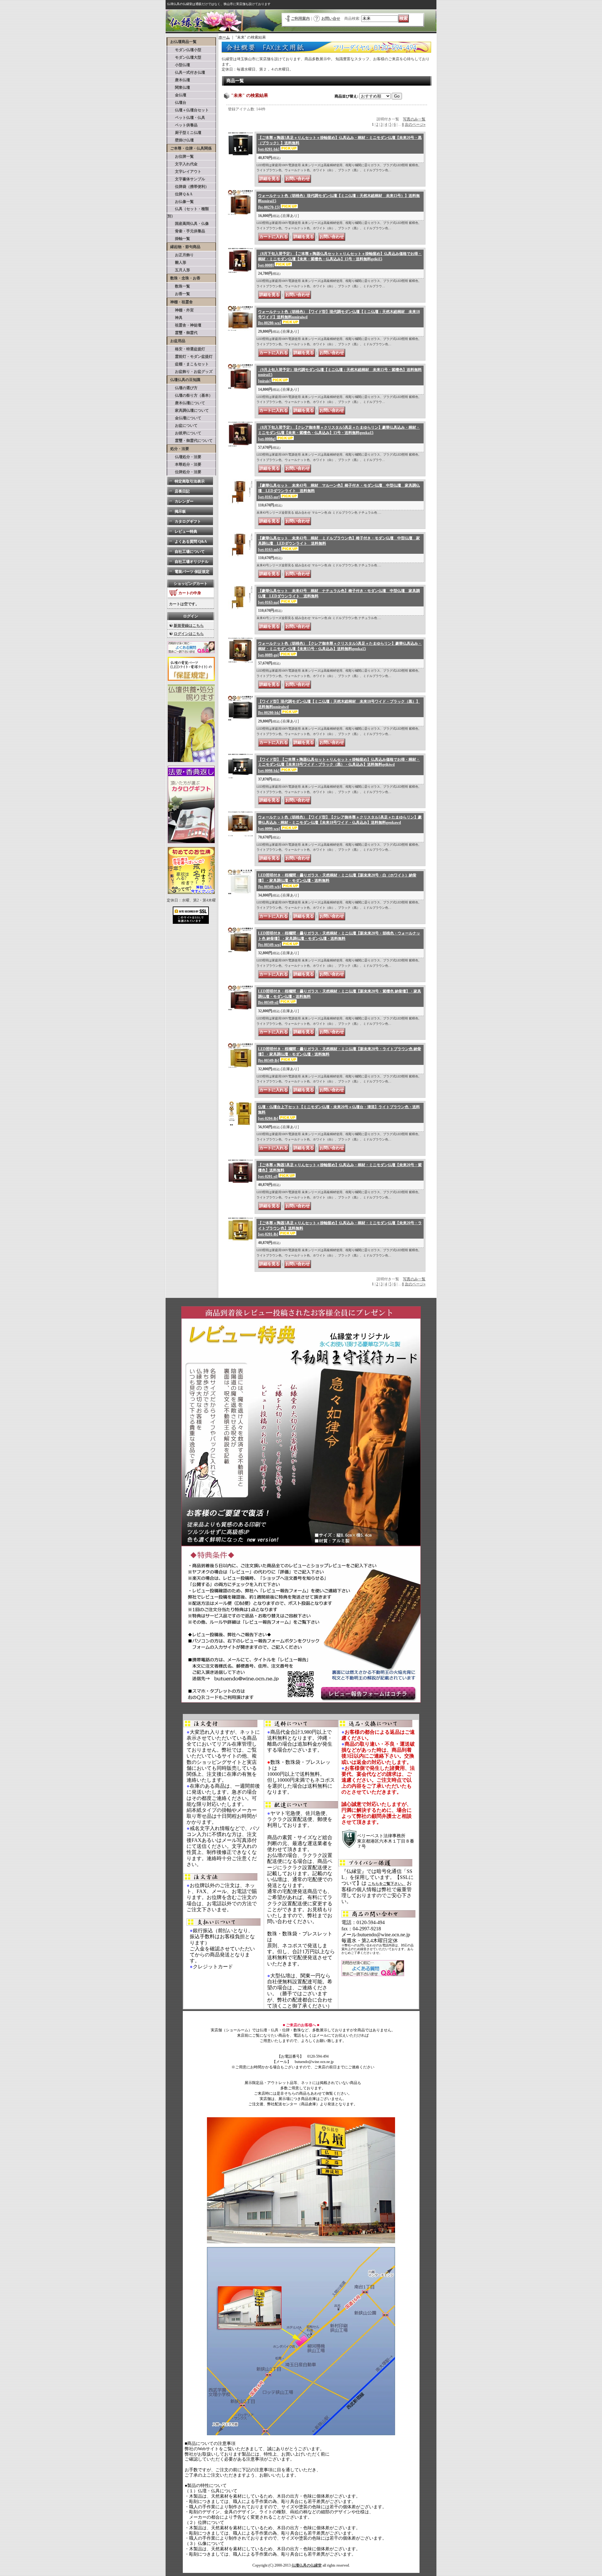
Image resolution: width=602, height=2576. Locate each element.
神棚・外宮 (181, 310)
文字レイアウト (184, 172)
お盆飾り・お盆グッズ (190, 372)
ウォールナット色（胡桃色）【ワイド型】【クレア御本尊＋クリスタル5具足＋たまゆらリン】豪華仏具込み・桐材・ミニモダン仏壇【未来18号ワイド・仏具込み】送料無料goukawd (340, 823)
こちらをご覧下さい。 (387, 1884)
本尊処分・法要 (184, 464)
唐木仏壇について (186, 403)
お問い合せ (331, 19)
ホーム (224, 37)
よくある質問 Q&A (191, 542)
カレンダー (184, 501)
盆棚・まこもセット (188, 364)
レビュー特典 (186, 532)
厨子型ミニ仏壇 (184, 133)
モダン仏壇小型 (184, 50)
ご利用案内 (300, 19)
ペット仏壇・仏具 (186, 118)
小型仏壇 (179, 65)
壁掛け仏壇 (181, 140)
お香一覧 (179, 294)
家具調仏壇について (188, 410)
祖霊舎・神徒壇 (184, 325)
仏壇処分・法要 (184, 457)
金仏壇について (184, 418)
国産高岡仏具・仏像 (188, 224)
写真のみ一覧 (414, 119)
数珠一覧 (179, 286)
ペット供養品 (182, 125)
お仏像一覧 (181, 202)
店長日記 (182, 491)
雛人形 (177, 262)
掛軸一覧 (179, 239)
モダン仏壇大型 (184, 57)
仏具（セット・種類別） (188, 212)
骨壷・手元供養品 (186, 231)
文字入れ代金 (182, 164)
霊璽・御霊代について (190, 441)
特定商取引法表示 (190, 481)
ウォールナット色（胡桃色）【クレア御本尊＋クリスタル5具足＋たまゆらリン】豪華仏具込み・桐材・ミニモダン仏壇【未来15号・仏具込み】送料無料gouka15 (340, 649)
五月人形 (179, 270)
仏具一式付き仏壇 (186, 72)
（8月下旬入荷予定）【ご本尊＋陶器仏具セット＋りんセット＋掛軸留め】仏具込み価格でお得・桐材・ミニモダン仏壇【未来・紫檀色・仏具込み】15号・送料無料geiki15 (340, 259)
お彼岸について (184, 433)
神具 (175, 318)
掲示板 (180, 511)
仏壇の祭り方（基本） (190, 395)
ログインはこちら (189, 634)
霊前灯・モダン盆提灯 (190, 357)
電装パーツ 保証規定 (192, 572)
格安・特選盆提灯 (186, 349)
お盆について (182, 426)
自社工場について (190, 552)
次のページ (415, 124)
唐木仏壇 (179, 80)
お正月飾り (181, 255)
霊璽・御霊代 (182, 333)
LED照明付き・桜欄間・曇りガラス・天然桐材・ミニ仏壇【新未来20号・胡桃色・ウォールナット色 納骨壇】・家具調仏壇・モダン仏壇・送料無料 (339, 939)
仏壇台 (177, 103)
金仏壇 (177, 95)
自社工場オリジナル (192, 562)
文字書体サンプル (186, 179)
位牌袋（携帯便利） (188, 187)
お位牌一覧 (181, 156)
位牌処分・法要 (184, 472)
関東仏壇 (179, 87)
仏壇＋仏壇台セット (188, 110)
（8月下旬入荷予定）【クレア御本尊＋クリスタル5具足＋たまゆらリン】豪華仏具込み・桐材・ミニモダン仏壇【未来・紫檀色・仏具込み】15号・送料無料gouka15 (339, 433)
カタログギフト (188, 521)
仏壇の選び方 (182, 388)
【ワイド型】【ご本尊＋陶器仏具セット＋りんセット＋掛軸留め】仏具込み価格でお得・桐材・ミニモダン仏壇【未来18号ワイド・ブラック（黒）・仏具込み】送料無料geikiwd (339, 765)
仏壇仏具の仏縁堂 (307, 2565)
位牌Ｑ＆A (180, 194)
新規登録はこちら (189, 626)
